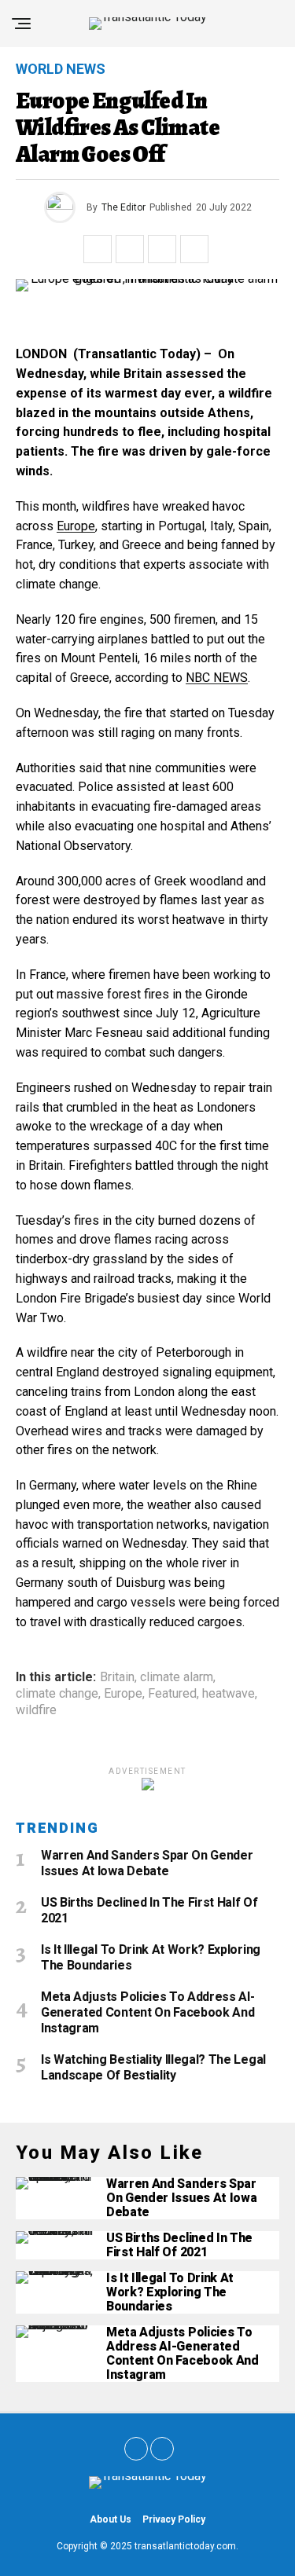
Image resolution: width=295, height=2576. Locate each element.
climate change (57, 1694)
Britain (117, 1677)
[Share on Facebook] (98, 249)
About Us (111, 2519)
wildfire (36, 1710)
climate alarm (177, 1677)
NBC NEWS (217, 678)
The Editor (124, 207)
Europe (76, 526)
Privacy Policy (174, 2519)
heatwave (229, 1694)
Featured (172, 1694)
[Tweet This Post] (130, 249)
